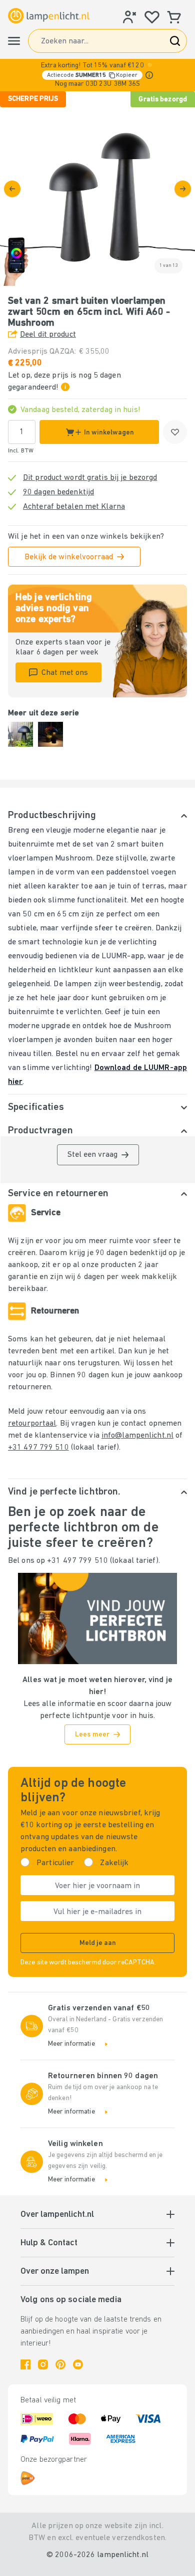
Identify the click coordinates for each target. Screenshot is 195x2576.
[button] (97, 75)
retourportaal (32, 1424)
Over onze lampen (55, 2272)
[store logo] (49, 16)
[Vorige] (12, 189)
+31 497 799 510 (38, 1448)
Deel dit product (48, 335)
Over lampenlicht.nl (57, 2215)
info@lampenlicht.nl (137, 1436)
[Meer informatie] (149, 75)
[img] (97, 189)
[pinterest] (60, 2364)
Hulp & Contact (49, 2243)
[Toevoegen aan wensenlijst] (175, 432)
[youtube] (78, 2364)
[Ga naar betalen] (183, 189)
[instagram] (43, 2364)
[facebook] (25, 2364)
